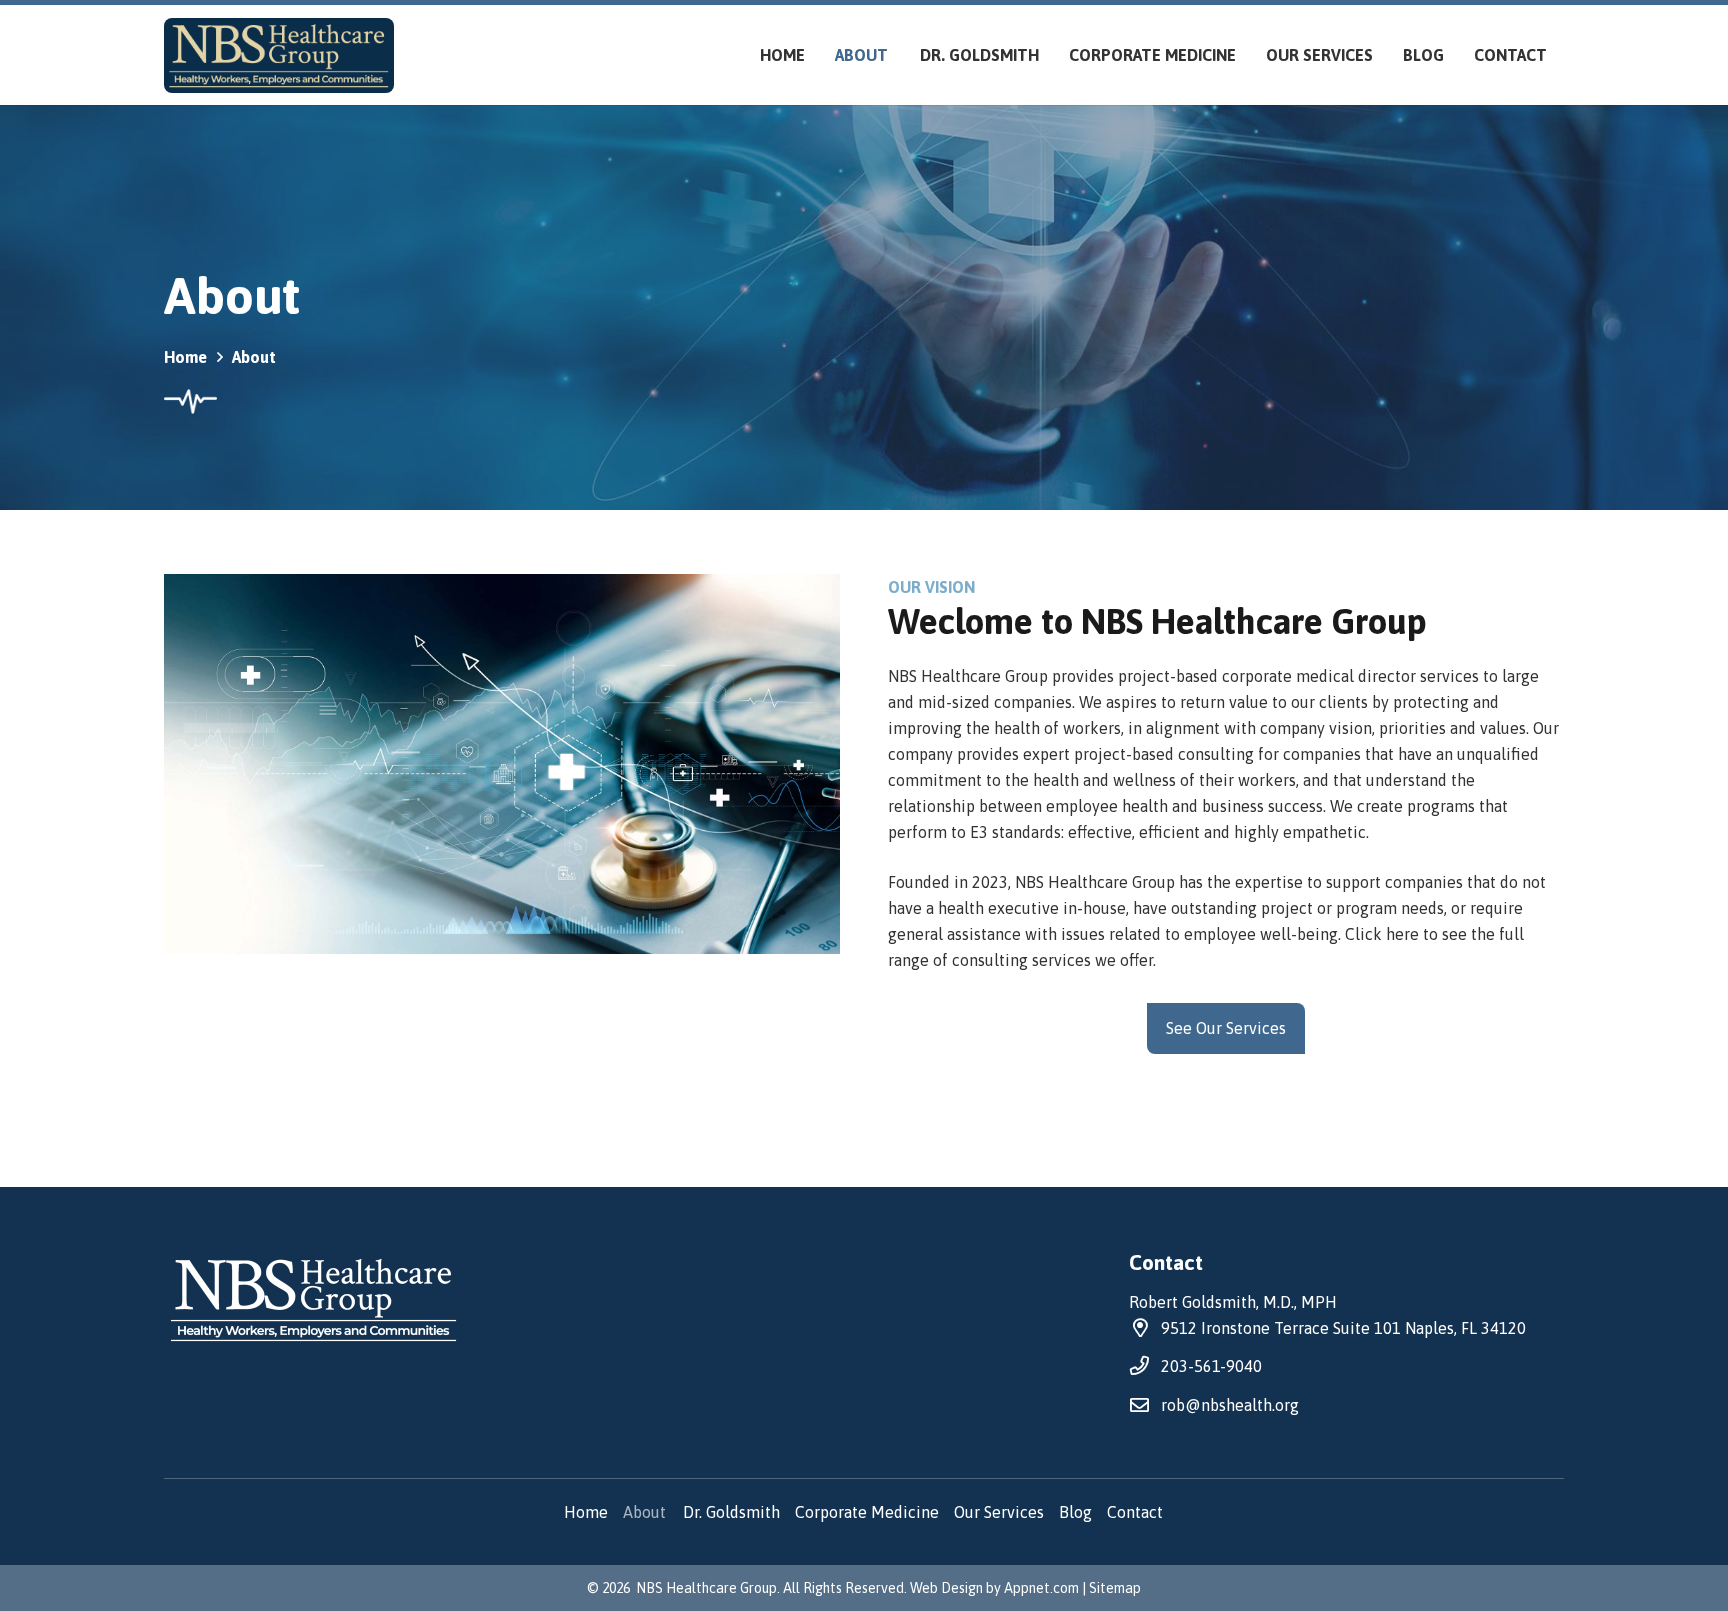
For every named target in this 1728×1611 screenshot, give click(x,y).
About (645, 1512)
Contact (1136, 1512)
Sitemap (1115, 1588)
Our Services (999, 1512)
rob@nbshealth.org (1230, 1405)
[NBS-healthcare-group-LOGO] (279, 55)
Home (586, 1512)
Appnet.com (1041, 1588)
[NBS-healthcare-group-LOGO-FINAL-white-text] (381, 1300)
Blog (1075, 1512)
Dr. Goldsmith (731, 1512)
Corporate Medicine (867, 1512)
